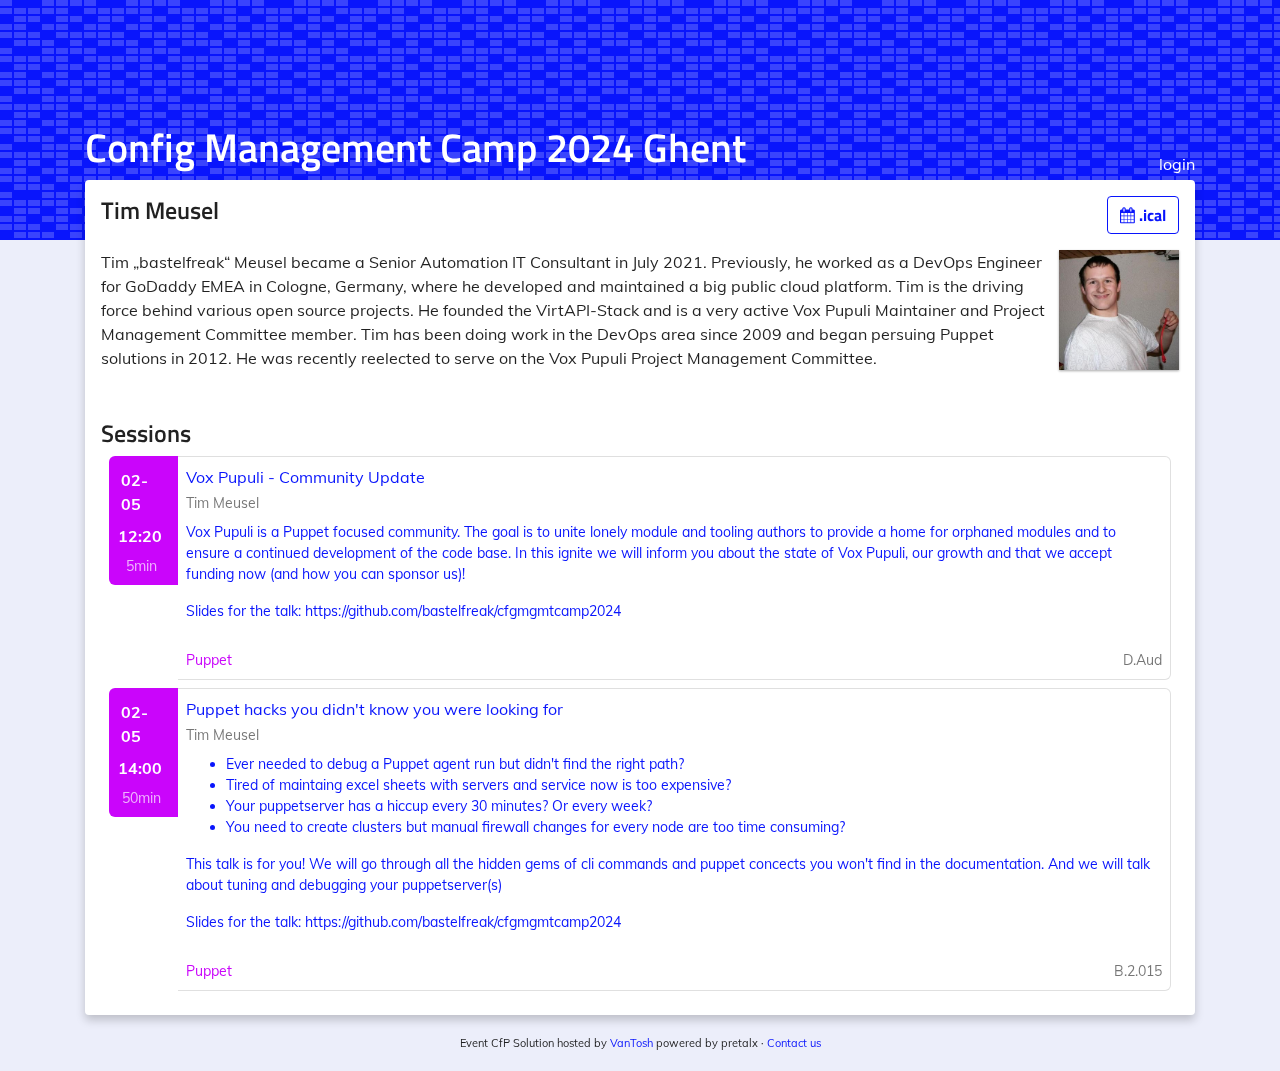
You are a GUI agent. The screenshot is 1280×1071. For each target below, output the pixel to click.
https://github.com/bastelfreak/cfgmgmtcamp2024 (463, 611)
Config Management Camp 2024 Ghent (415, 147)
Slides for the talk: (245, 611)
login (1177, 164)
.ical (1150, 215)
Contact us (794, 1043)
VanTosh (631, 1043)
